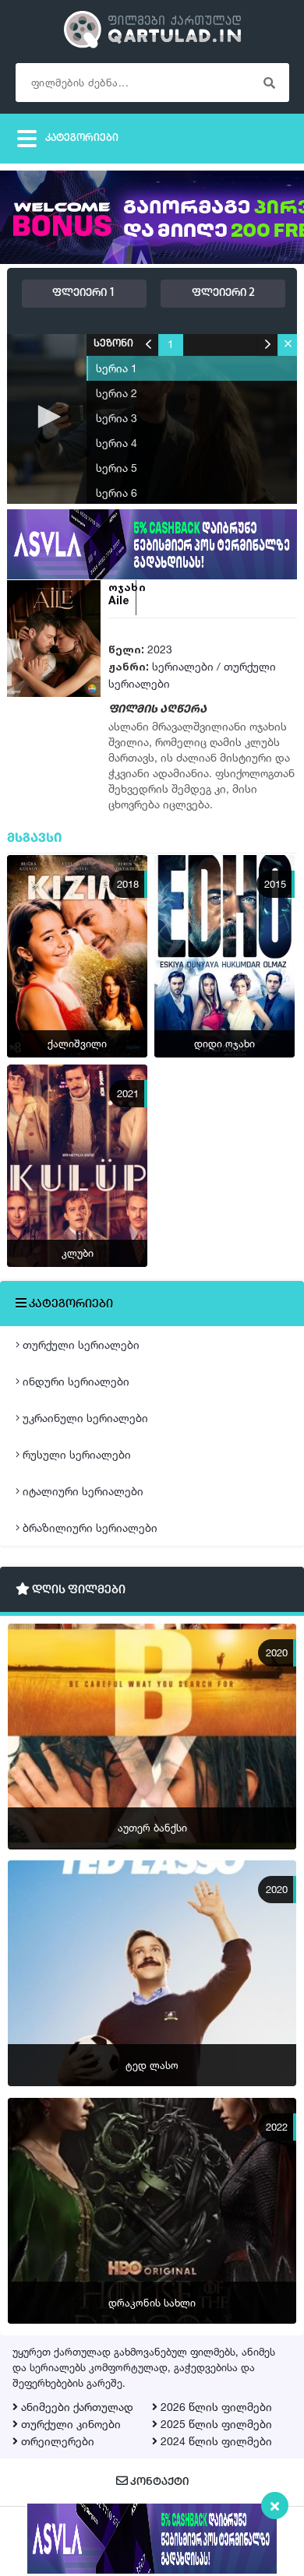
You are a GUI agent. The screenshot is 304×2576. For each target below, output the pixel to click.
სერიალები (183, 666)
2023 (160, 649)
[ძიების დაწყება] (270, 83)
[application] (152, 418)
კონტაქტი (158, 2482)
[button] (47, 417)
